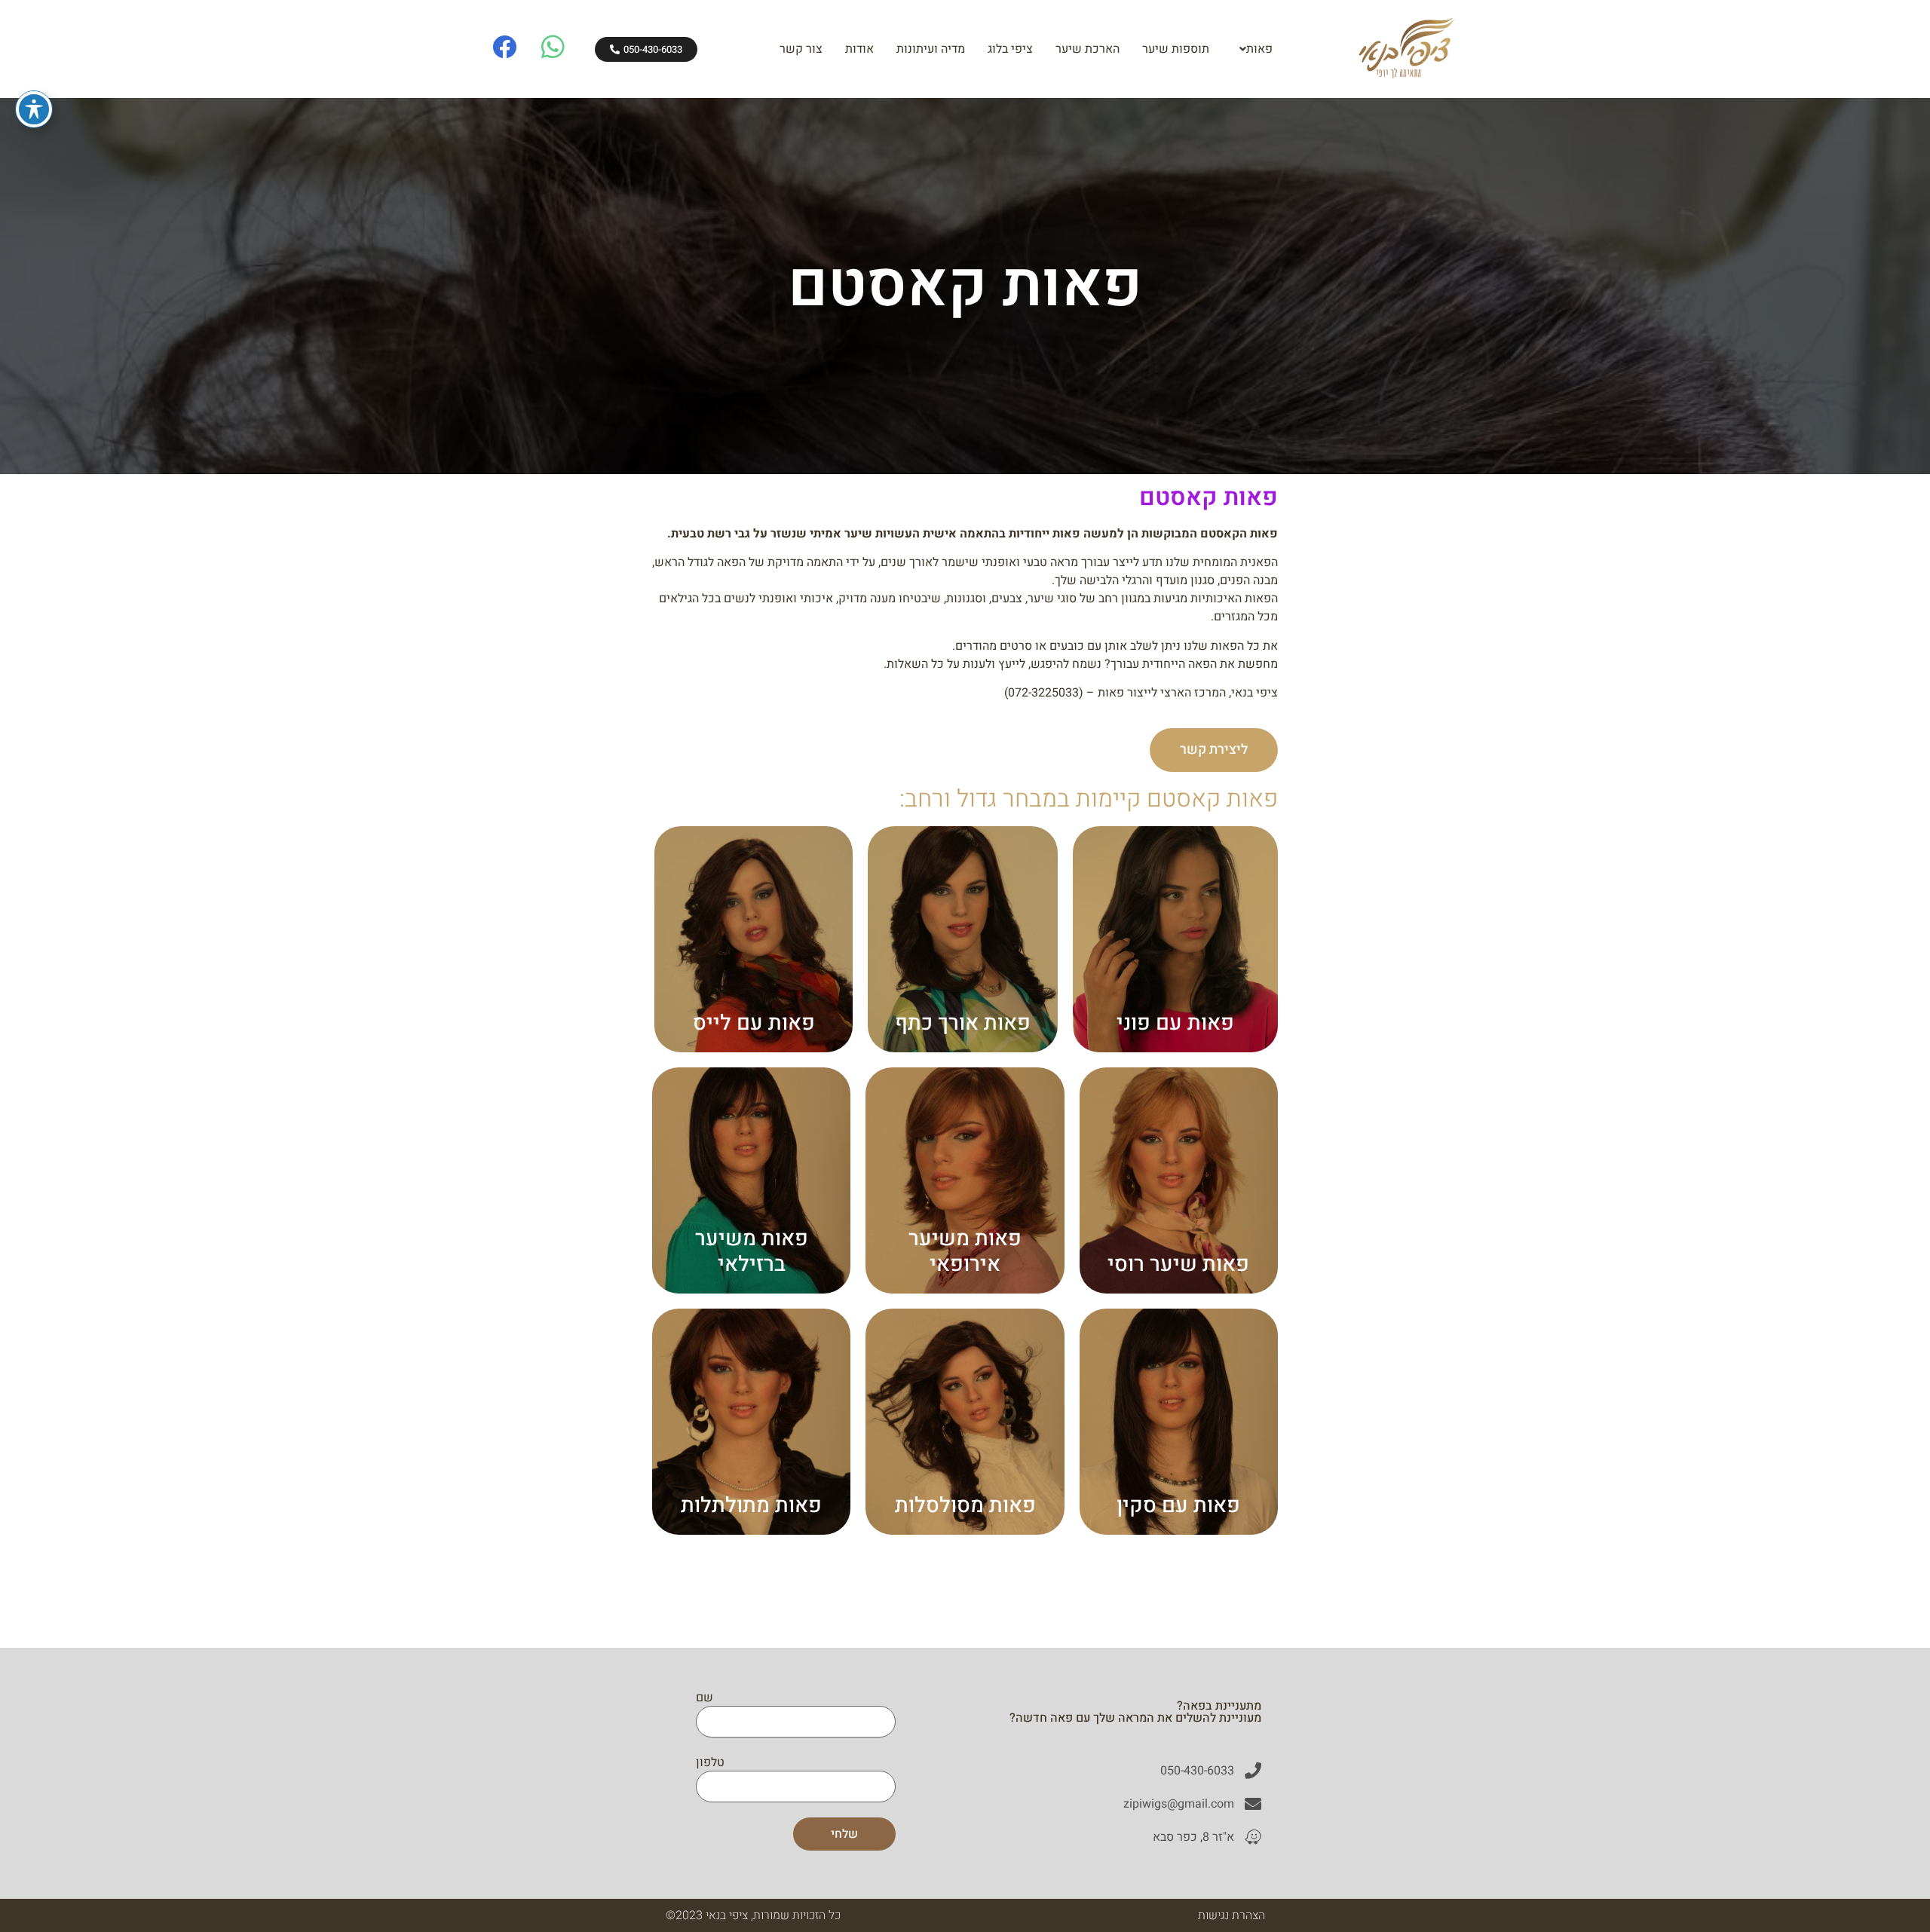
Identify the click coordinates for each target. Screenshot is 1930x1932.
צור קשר (801, 49)
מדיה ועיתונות (931, 49)
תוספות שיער (1176, 49)
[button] (1252, 49)
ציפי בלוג (1010, 49)
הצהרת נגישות (1232, 1915)
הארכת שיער (1088, 49)
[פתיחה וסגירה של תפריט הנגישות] (34, 109)
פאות (1259, 49)
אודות (859, 49)
